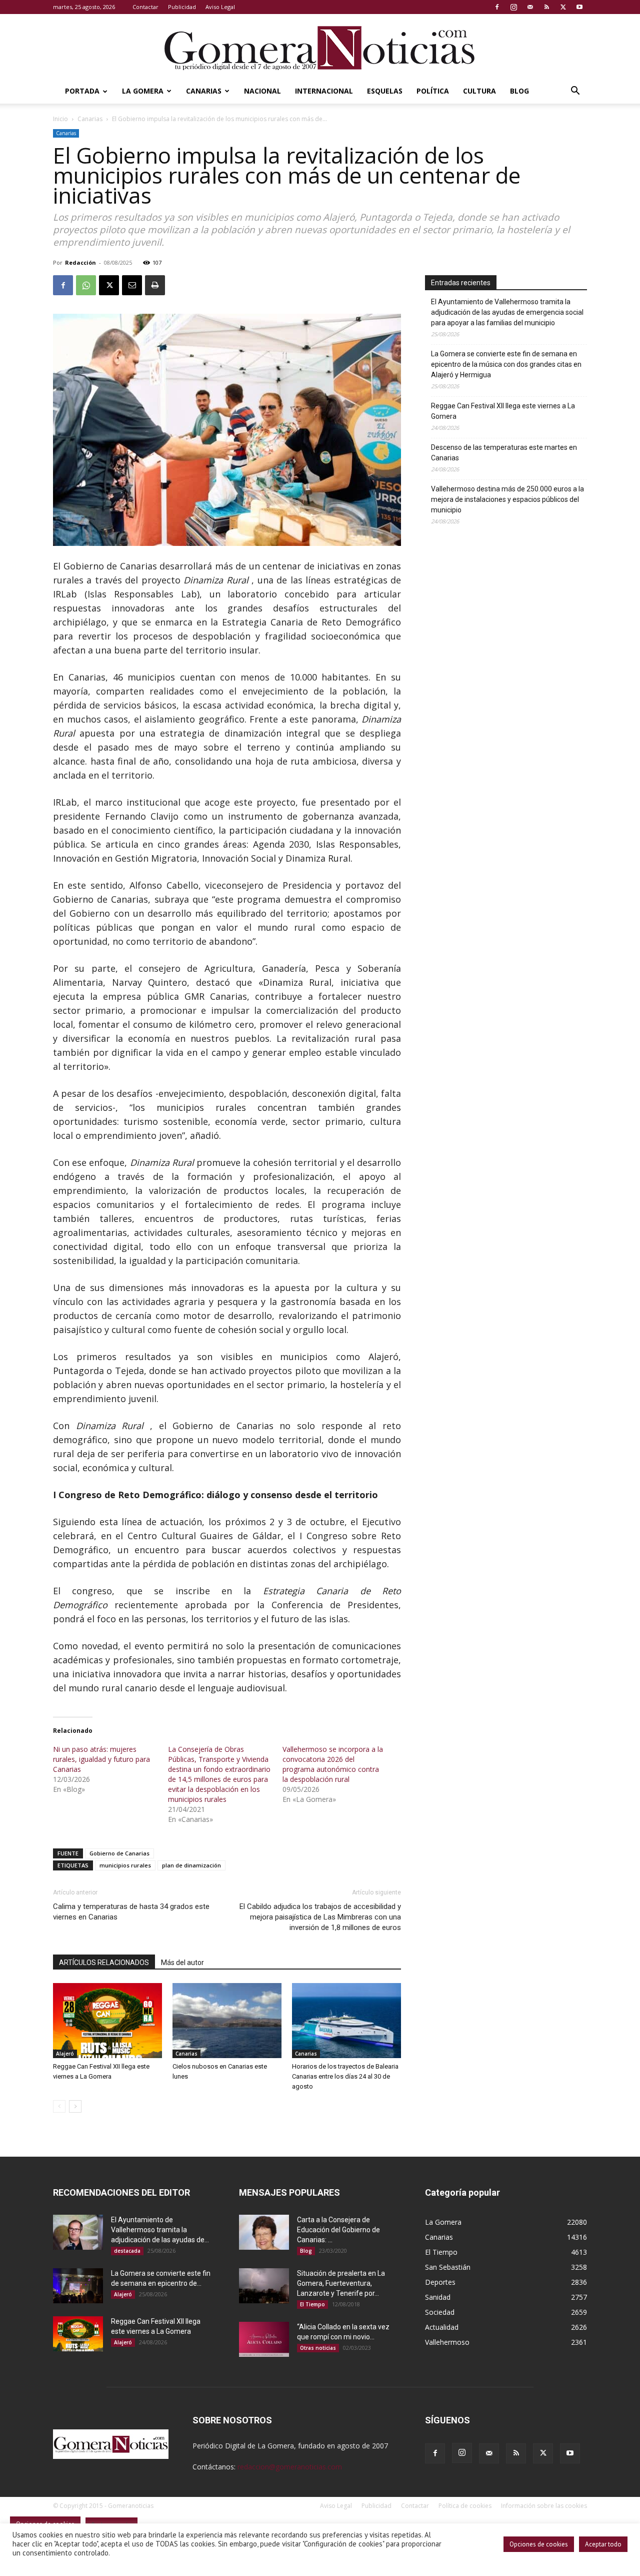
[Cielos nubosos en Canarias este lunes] (227, 2021)
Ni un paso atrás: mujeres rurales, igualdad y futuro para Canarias (101, 1759)
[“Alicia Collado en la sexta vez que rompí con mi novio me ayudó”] (264, 2339)
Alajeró (65, 2054)
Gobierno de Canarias (119, 1853)
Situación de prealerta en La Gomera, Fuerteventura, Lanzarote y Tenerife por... (341, 2283)
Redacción (80, 262)
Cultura (479, 91)
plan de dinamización (191, 1865)
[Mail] (530, 7)
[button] (575, 92)
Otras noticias (318, 2348)
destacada (127, 2251)
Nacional (262, 91)
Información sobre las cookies (544, 2506)
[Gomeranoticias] (320, 48)
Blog (519, 91)
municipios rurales (125, 1865)
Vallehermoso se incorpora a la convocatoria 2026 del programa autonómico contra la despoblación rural (333, 1764)
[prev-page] (59, 2106)
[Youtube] (579, 7)
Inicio (60, 119)
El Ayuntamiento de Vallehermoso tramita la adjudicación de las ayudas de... (160, 2230)
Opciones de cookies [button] (539, 2544)
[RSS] (546, 7)
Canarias (204, 91)
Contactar (145, 7)
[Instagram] (513, 7)
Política (433, 91)
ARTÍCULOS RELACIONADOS (104, 1963)
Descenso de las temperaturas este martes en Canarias (504, 453)
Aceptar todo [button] (603, 2544)
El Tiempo (312, 2304)
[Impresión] (155, 285)
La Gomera (143, 91)
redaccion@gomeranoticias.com (290, 2467)
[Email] (132, 285)
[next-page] (75, 2106)
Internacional (324, 91)
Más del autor (182, 1963)
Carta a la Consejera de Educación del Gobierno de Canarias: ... (338, 2230)
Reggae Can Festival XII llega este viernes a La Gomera (503, 411)
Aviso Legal (220, 7)
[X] (563, 7)
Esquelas (385, 91)
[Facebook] (497, 7)
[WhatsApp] (86, 285)
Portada (82, 91)
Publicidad (182, 7)
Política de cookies (465, 2506)
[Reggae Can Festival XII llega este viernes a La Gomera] (107, 2021)
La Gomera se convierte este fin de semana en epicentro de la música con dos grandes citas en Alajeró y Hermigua (506, 364)
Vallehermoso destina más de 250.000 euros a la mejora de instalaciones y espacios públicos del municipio (507, 499)
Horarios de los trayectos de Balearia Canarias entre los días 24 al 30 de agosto (345, 2076)
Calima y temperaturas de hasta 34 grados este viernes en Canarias (131, 1912)
